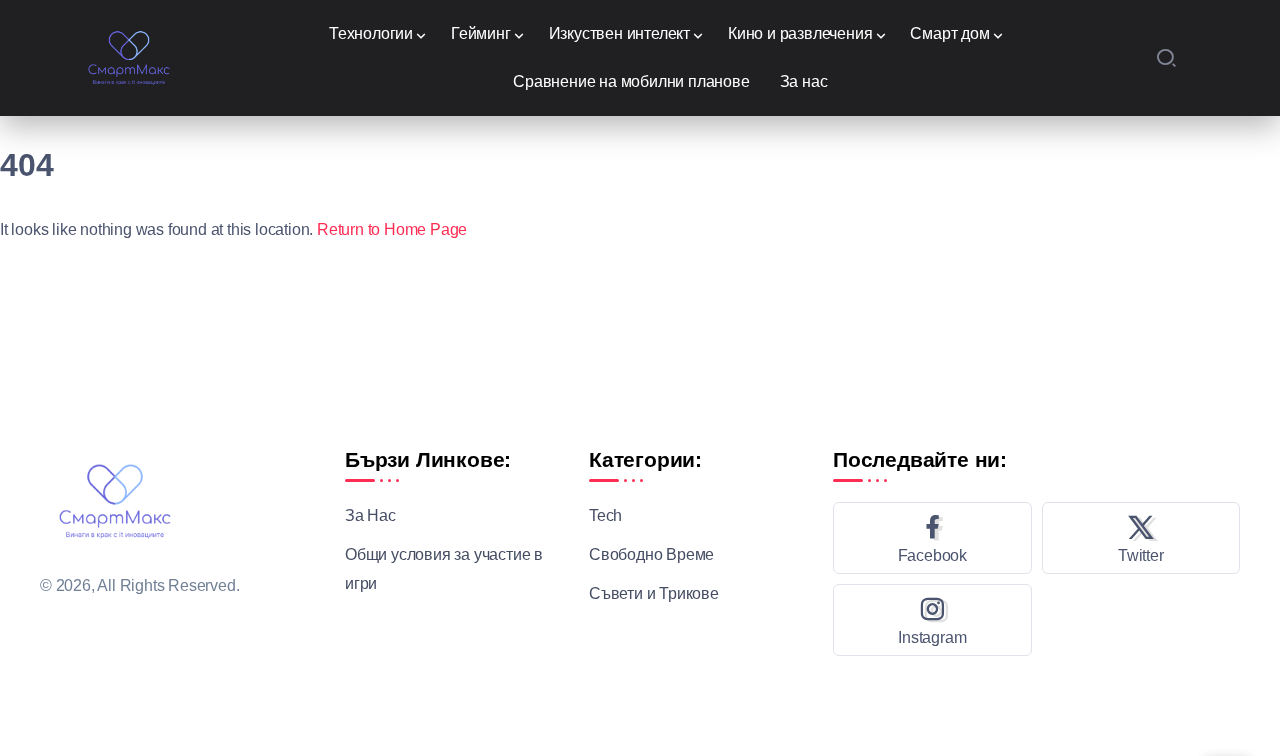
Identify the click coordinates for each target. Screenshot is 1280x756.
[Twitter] (1141, 538)
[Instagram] (932, 620)
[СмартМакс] (129, 56)
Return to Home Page (392, 229)
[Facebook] (932, 538)
